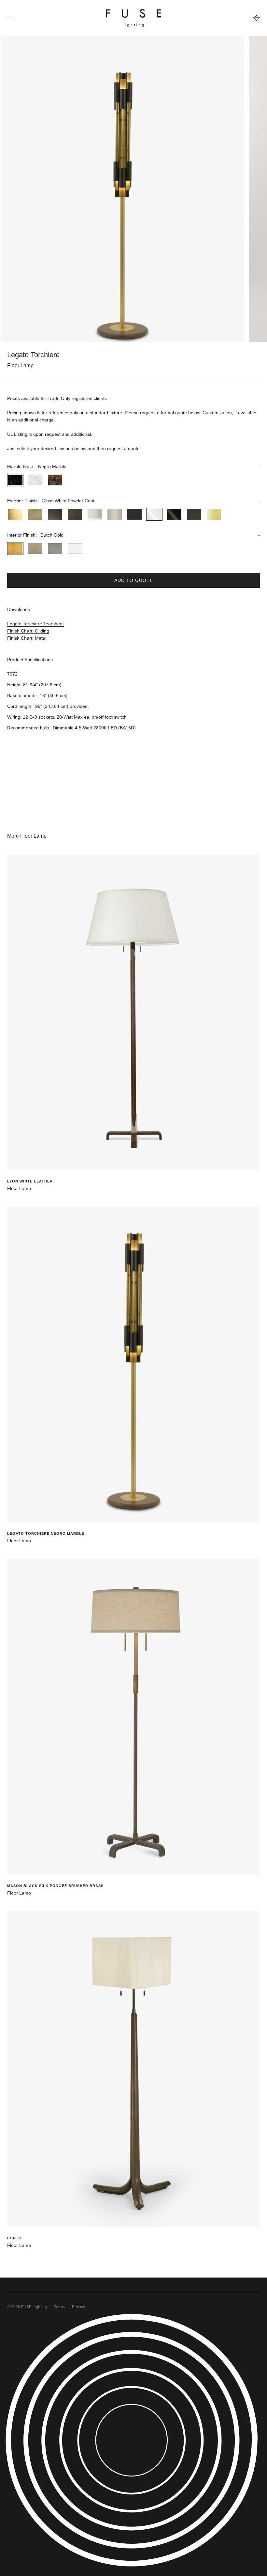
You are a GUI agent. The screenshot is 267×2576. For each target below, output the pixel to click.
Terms (59, 2307)
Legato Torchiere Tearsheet (35, 624)
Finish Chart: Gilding (28, 631)
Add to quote (134, 580)
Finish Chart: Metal (27, 638)
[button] (133, 466)
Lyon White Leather (30, 1181)
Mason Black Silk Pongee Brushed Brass (55, 1886)
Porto (14, 2238)
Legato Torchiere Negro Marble (46, 1533)
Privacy (78, 2307)
